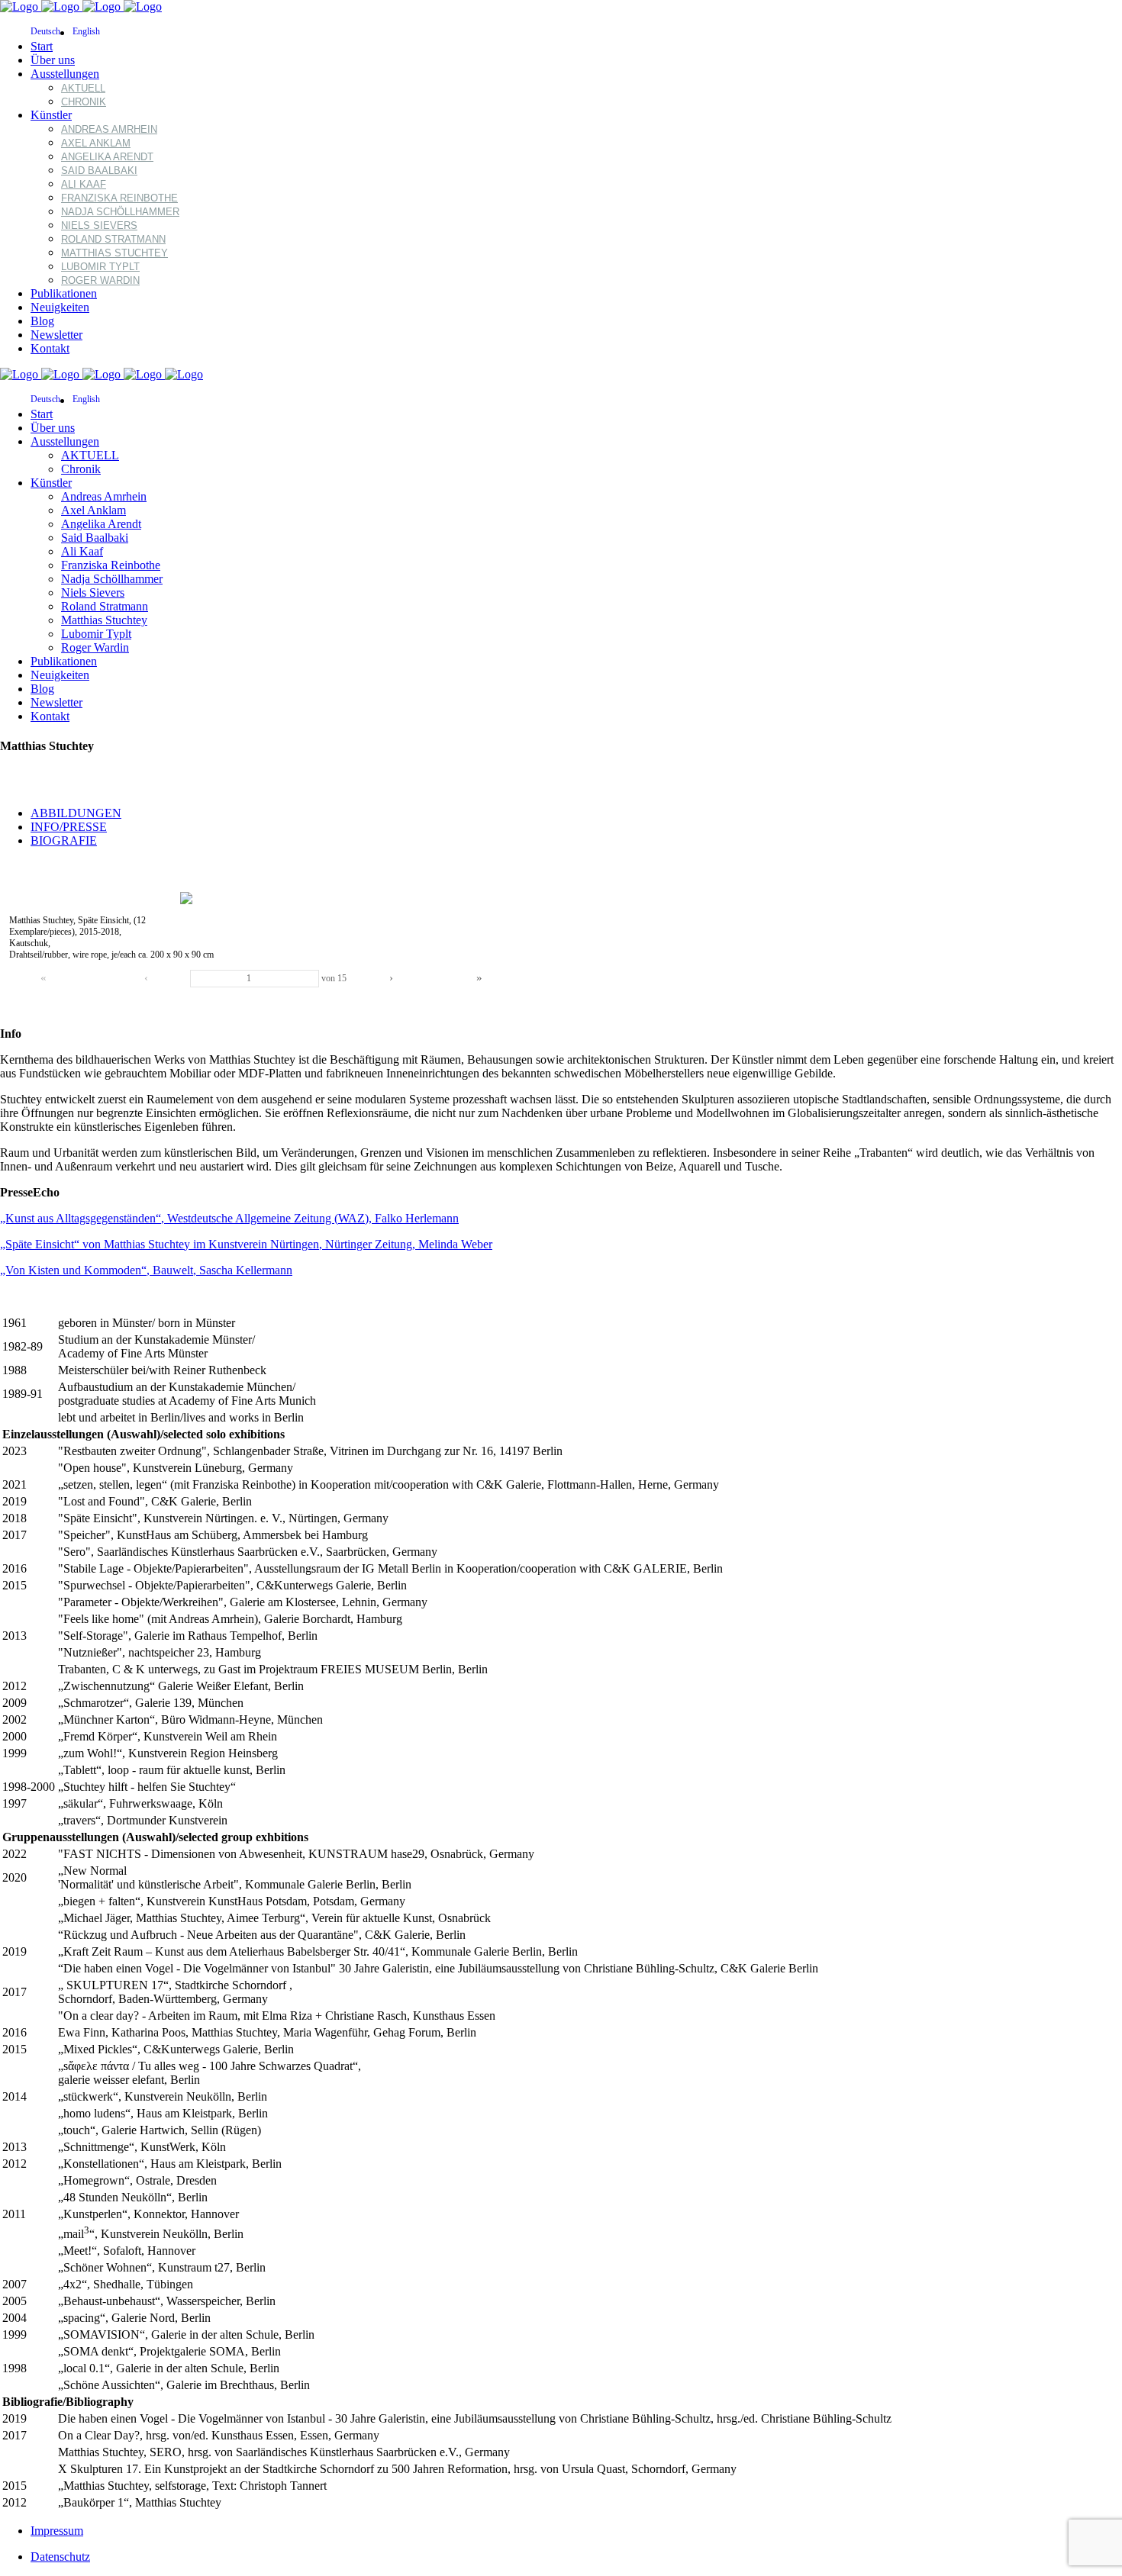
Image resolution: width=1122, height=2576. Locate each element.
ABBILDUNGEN (76, 813)
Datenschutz (60, 2557)
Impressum (57, 2531)
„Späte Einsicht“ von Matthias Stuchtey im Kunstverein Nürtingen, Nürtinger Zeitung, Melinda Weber (246, 1244)
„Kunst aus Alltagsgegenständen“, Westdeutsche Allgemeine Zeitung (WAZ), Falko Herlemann (229, 1218)
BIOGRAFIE (64, 840)
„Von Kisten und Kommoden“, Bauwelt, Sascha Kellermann (146, 1270)
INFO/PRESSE (69, 827)
